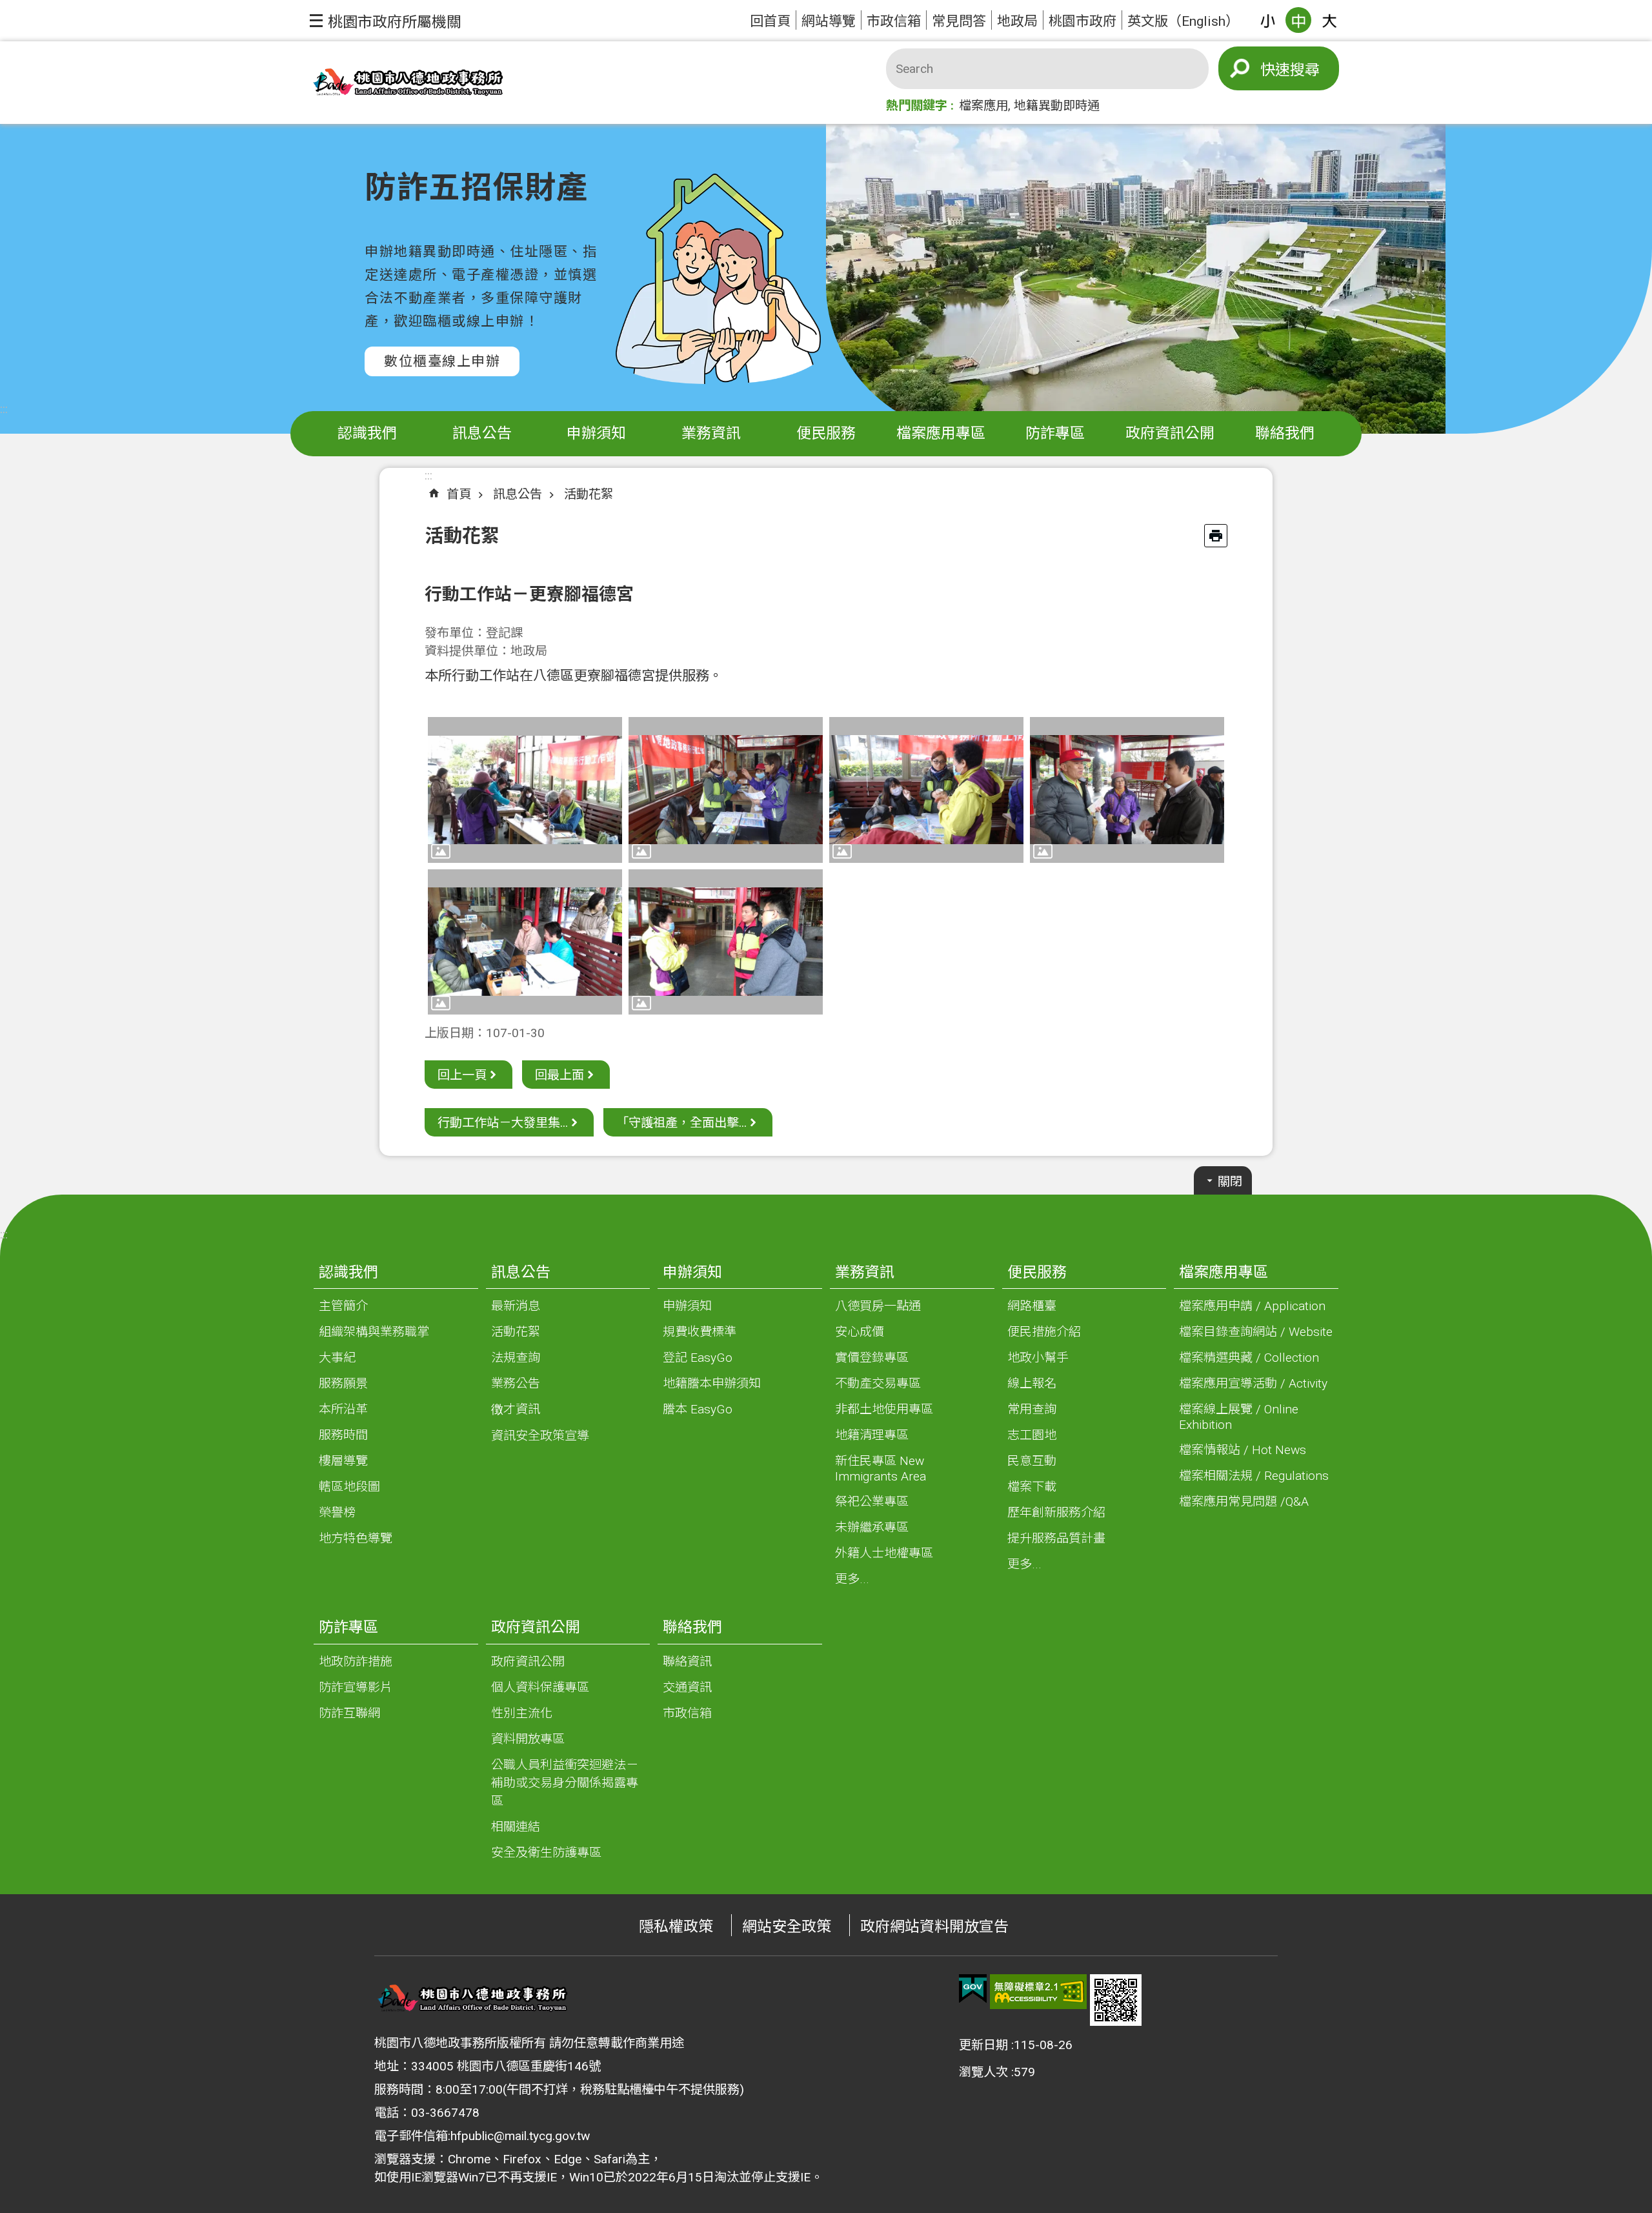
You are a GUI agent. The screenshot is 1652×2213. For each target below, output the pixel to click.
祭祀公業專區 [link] (872, 1501)
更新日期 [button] (983, 2045)
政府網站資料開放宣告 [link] (934, 1927)
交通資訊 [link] (687, 1687)
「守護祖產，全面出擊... (681, 1123)
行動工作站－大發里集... (503, 1123)
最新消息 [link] (516, 1306)
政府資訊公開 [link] (1170, 433)
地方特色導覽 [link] (356, 1538)
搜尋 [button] (1305, 70)
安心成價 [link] (860, 1332)
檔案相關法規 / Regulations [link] (1254, 1476)
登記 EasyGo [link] (698, 1358)
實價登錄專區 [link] (872, 1358)
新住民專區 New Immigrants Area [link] (881, 1469)
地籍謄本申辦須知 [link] (712, 1383)
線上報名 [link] (1032, 1383)
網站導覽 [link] (829, 21)
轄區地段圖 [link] (349, 1487)
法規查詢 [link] (516, 1358)
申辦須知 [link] (596, 433)
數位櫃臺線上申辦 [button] (442, 361)
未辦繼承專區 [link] (872, 1527)
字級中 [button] (1298, 20)
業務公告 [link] (516, 1383)
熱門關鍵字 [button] (917, 106)
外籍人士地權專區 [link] (884, 1553)
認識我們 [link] (367, 433)
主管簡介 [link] (343, 1306)
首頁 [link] (459, 494)
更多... (852, 1579)
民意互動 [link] (1032, 1461)
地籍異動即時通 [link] (1057, 106)
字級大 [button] (1329, 20)
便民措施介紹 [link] (1044, 1332)
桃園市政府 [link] (1083, 21)
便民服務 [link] (826, 433)
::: (4, 409)
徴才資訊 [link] (516, 1409)
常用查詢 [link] (1032, 1409)
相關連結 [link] (516, 1827)
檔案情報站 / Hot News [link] (1243, 1450)
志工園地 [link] (1032, 1435)
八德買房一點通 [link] (878, 1306)
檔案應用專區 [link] (941, 433)
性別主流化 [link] (522, 1713)
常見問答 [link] (959, 21)
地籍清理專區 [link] (872, 1435)
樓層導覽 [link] (343, 1461)
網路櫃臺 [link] (1032, 1306)
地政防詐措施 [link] (356, 1662)
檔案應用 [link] (983, 106)
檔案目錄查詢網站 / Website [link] (1256, 1332)
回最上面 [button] (559, 1075)
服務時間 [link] (343, 1435)
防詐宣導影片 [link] (356, 1687)
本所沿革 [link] (343, 1409)
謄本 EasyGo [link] (698, 1409)
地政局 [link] (1017, 21)
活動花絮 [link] (589, 494)
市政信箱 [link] (894, 21)
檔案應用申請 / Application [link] (1252, 1306)
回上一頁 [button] (462, 1075)
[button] (386, 21)
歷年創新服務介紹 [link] (1056, 1512)
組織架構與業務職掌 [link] (374, 1332)
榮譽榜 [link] (337, 1512)
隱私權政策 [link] (676, 1927)
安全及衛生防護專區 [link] (546, 1853)
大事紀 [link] (337, 1358)
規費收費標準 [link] (700, 1332)
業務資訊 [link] (711, 433)
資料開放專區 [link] (528, 1739)
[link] (973, 1989)
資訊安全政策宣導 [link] (540, 1436)
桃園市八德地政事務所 (407, 83)
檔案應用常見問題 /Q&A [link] (1244, 1501)
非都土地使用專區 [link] (884, 1409)
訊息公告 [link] (482, 433)
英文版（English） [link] (1183, 21)
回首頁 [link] (770, 21)
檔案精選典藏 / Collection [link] (1249, 1358)
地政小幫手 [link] (1038, 1358)
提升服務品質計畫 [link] (1056, 1538)
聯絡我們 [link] (1285, 433)
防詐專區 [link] (1055, 433)
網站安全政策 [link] (787, 1927)
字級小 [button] (1267, 20)
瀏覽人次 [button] (983, 2072)
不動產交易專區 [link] (878, 1383)
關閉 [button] (1230, 1181)
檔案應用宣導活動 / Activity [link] (1253, 1383)
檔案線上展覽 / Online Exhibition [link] (1239, 1417)
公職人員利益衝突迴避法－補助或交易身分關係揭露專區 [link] (565, 1783)
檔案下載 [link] (1032, 1487)
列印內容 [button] (1216, 536)
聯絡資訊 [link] (687, 1662)
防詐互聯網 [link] (349, 1713)
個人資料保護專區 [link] (540, 1687)
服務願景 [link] (343, 1383)
